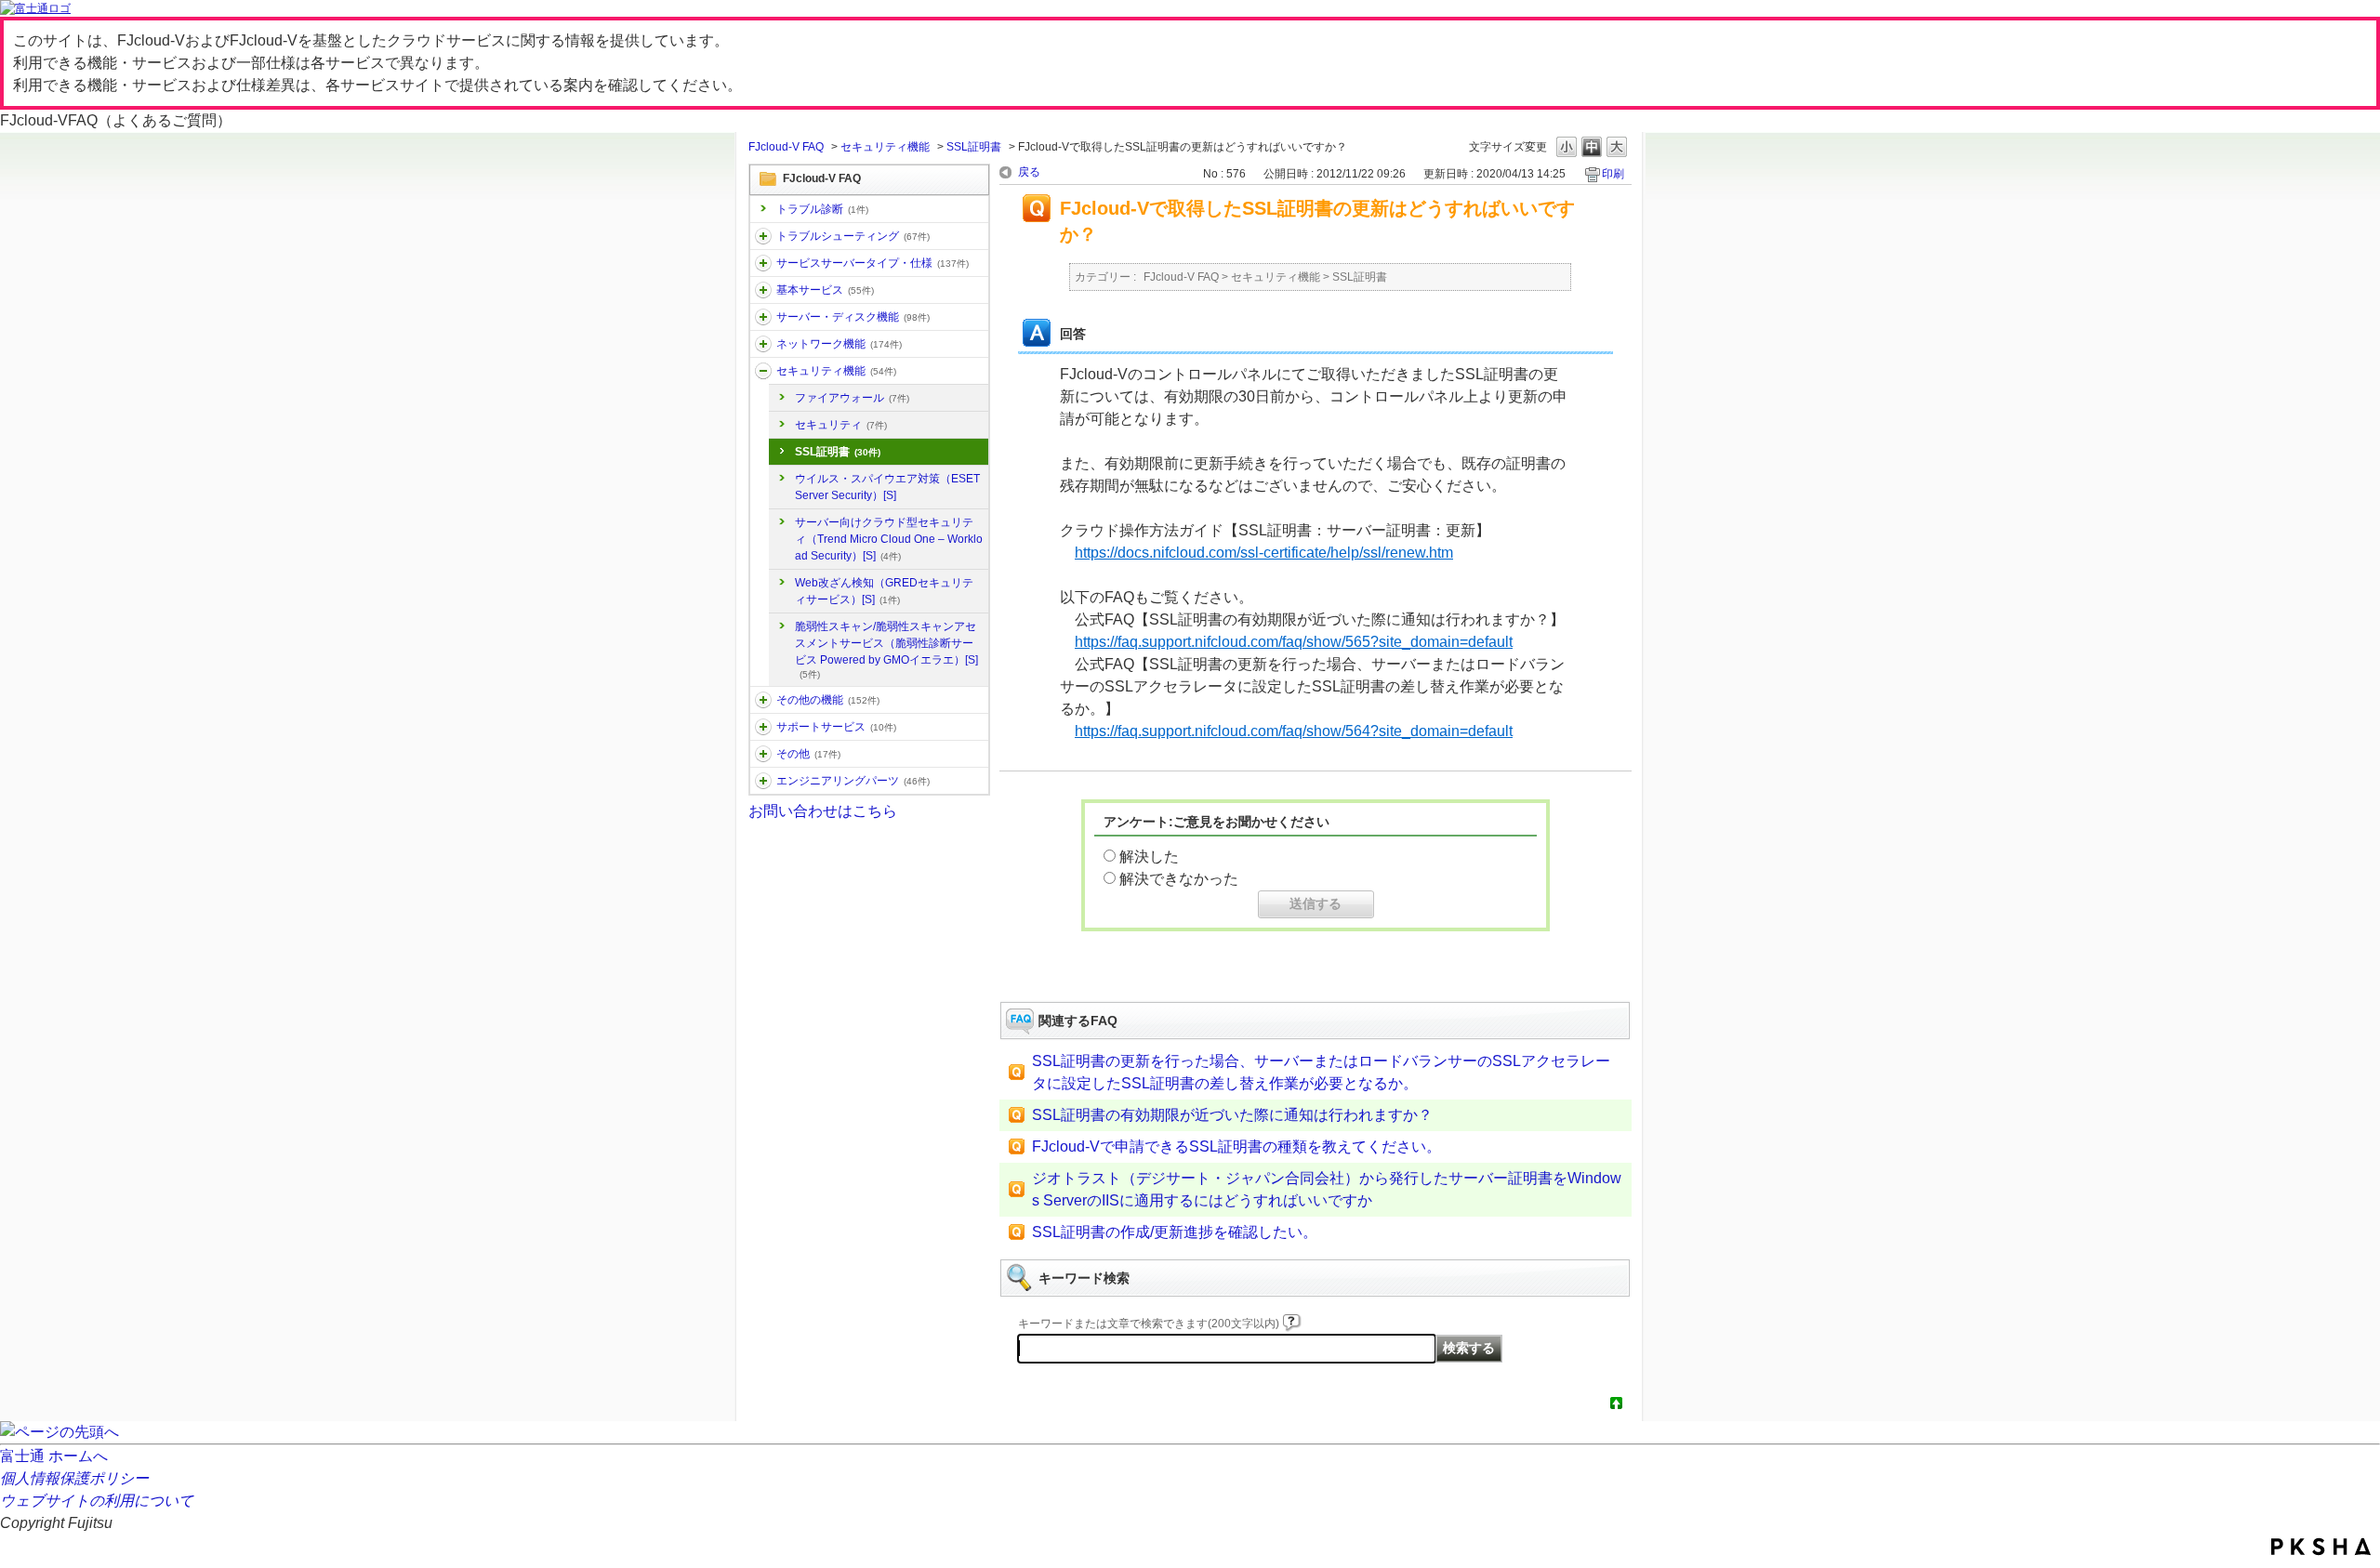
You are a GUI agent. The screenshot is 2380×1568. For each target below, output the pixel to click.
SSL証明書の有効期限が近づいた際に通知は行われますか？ (1232, 1115)
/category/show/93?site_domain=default (763, 236)
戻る (1029, 172)
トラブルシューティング (853, 236)
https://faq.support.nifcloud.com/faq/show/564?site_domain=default (1294, 731)
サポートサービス (836, 727)
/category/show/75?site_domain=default (763, 754)
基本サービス (825, 290)
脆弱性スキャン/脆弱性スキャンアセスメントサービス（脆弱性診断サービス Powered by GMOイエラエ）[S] (886, 650)
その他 (808, 754)
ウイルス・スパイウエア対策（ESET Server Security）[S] (887, 487)
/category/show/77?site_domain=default (763, 781)
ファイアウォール (852, 398)
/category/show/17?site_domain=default (763, 317)
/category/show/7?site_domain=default (763, 290)
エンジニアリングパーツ (853, 781)
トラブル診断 (822, 209)
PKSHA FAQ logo (2321, 1547)
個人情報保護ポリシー (74, 1478)
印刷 (1613, 174)
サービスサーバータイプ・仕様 (873, 263)
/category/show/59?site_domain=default (763, 700)
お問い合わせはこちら (823, 811)
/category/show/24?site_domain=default (763, 344)
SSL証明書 (974, 147)
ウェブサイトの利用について (97, 1501)
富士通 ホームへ (54, 1456)
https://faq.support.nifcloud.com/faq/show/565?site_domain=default (1294, 642)
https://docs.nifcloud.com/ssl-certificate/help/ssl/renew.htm (1264, 553)
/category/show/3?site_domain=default (763, 263)
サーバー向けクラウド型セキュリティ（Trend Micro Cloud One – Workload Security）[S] (889, 539)
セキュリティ (841, 425)
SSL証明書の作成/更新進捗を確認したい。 (1175, 1232)
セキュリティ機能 (885, 147)
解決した (1149, 856)
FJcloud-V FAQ (786, 147)
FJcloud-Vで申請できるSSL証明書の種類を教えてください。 (1236, 1146)
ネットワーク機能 (839, 344)
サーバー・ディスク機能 (853, 317)
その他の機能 (828, 700)
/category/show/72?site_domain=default (763, 727)
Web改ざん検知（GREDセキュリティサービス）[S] (884, 591)
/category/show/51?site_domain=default (763, 371)
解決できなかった (1179, 879)
